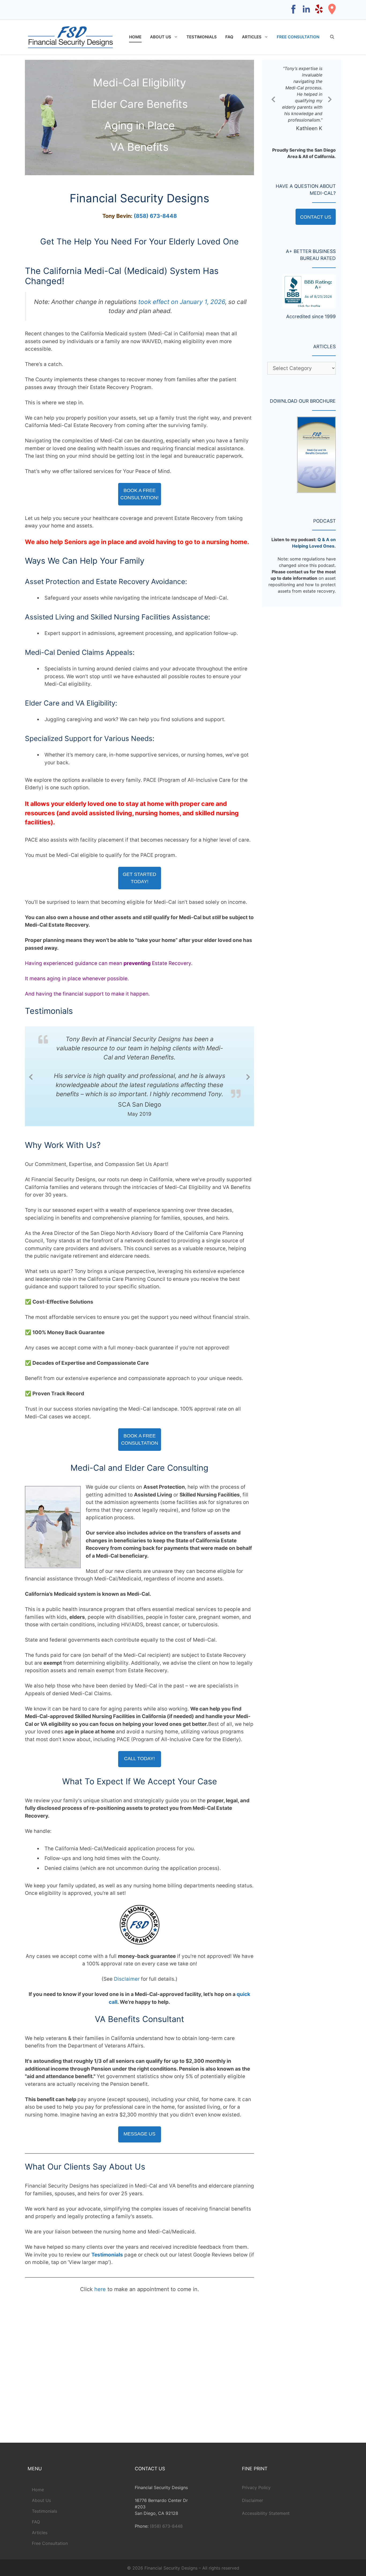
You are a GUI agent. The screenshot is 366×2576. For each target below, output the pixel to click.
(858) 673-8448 (155, 216)
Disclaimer (127, 1978)
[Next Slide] (248, 1076)
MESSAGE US (139, 2133)
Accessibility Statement (266, 2513)
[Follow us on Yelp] (319, 14)
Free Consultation (298, 37)
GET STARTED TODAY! (139, 878)
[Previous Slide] (31, 1076)
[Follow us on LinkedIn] (306, 14)
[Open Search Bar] (332, 37)
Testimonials (202, 37)
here (100, 2289)
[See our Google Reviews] (332, 14)
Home (135, 37)
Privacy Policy (256, 2487)
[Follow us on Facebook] (293, 14)
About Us (161, 37)
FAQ (229, 37)
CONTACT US (316, 217)
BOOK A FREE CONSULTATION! (139, 494)
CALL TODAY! (139, 1758)
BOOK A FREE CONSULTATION (140, 1439)
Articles (252, 37)
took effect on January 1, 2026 (182, 302)
